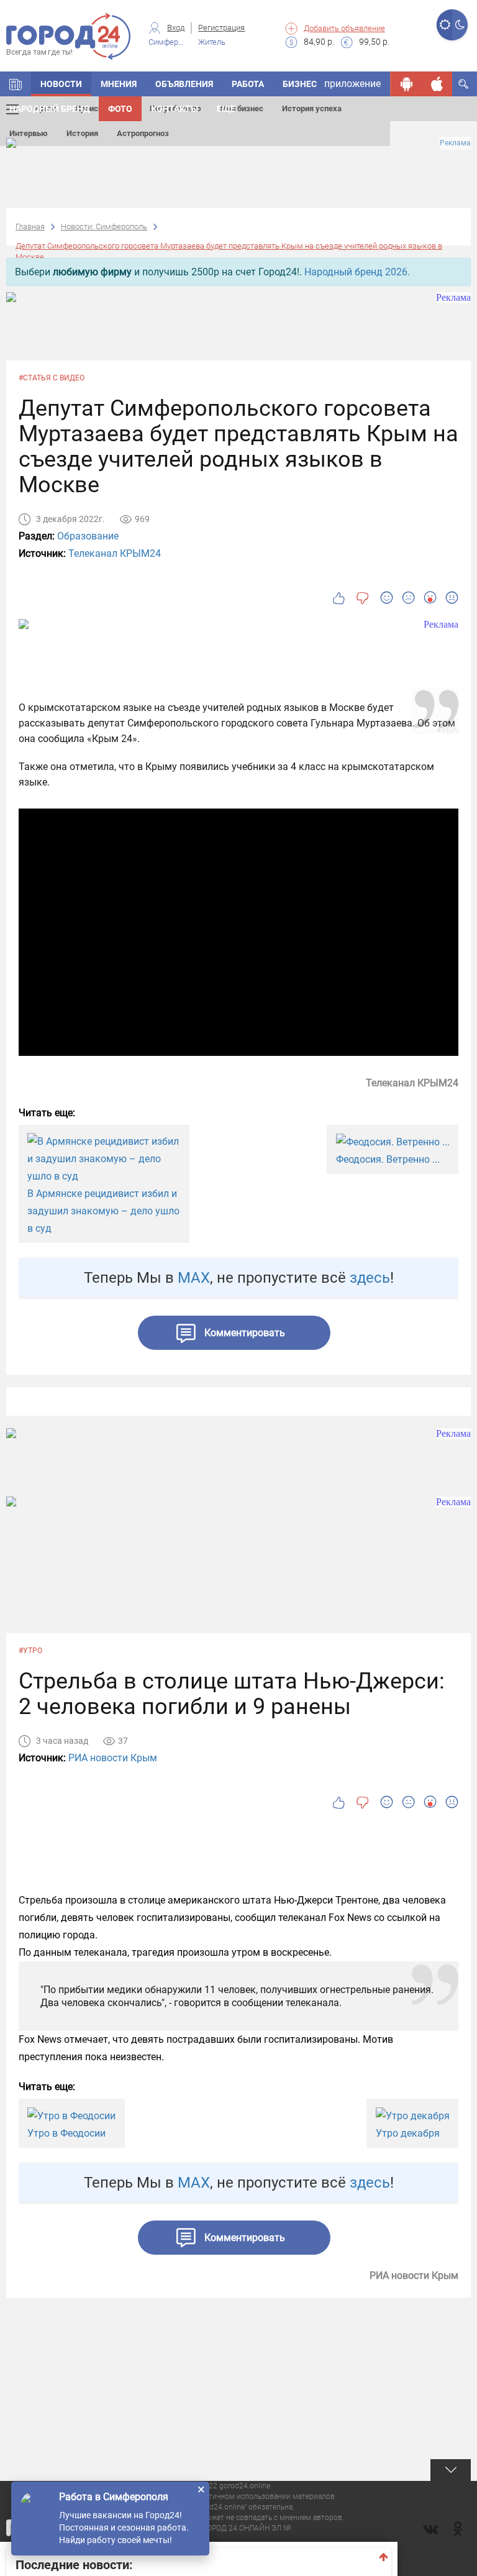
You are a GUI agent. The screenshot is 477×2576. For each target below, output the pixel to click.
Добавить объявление (344, 28)
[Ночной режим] (460, 25)
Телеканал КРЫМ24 (115, 553)
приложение (352, 84)
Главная (30, 227)
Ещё (226, 109)
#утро (30, 1651)
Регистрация (221, 28)
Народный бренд (49, 109)
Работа (248, 84)
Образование (88, 536)
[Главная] (16, 84)
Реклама (455, 143)
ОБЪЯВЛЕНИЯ (184, 84)
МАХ (194, 1278)
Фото (120, 109)
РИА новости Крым (113, 1758)
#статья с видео (52, 378)
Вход (176, 28)
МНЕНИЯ (119, 84)
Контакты (175, 109)
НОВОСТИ (61, 84)
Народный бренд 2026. (357, 272)
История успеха (312, 108)
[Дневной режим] (444, 25)
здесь (370, 1278)
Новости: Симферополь (104, 227)
